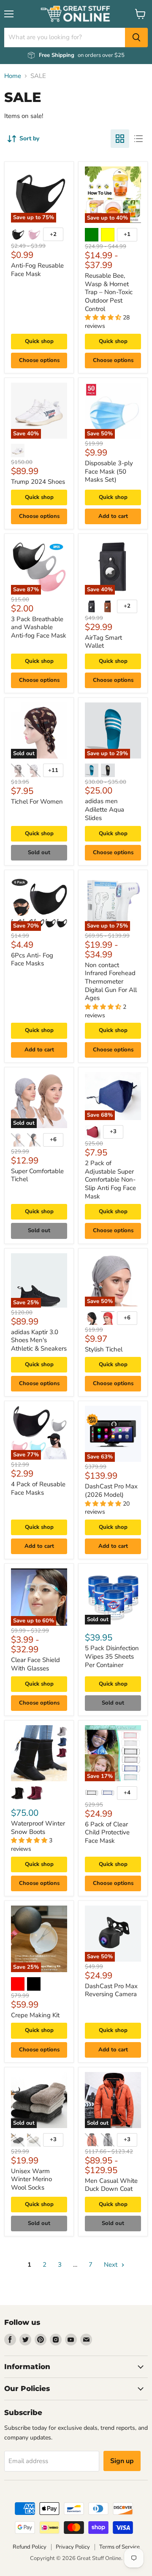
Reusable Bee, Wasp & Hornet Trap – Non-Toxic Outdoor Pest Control (109, 292)
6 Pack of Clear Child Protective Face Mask (107, 1832)
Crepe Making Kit (35, 2015)
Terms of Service (119, 2547)
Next (111, 2265)
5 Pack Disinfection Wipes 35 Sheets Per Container (112, 1656)
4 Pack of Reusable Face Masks (38, 1488)
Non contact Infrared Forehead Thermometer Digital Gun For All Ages (111, 982)
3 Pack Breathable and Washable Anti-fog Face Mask (39, 627)
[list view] (138, 139)
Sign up (122, 2461)
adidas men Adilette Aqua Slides (104, 809)
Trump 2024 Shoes (38, 482)
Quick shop (39, 341)
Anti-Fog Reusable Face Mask (37, 270)
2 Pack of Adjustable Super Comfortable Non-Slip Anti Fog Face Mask (110, 1180)
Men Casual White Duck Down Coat (111, 2185)
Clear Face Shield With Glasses (35, 1664)
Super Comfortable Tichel (37, 1175)
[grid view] (120, 139)
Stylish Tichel (104, 1349)
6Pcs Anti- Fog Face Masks (32, 960)
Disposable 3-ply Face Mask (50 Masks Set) (109, 471)
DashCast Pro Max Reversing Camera (111, 1990)
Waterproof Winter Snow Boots (38, 1828)
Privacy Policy (73, 2547)
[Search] (136, 38)
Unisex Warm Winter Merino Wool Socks (31, 2179)
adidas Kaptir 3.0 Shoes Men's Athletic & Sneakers (39, 1340)
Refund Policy (30, 2547)
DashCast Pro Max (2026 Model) (111, 1490)
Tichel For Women (37, 801)
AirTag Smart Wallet (103, 642)
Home (13, 76)
